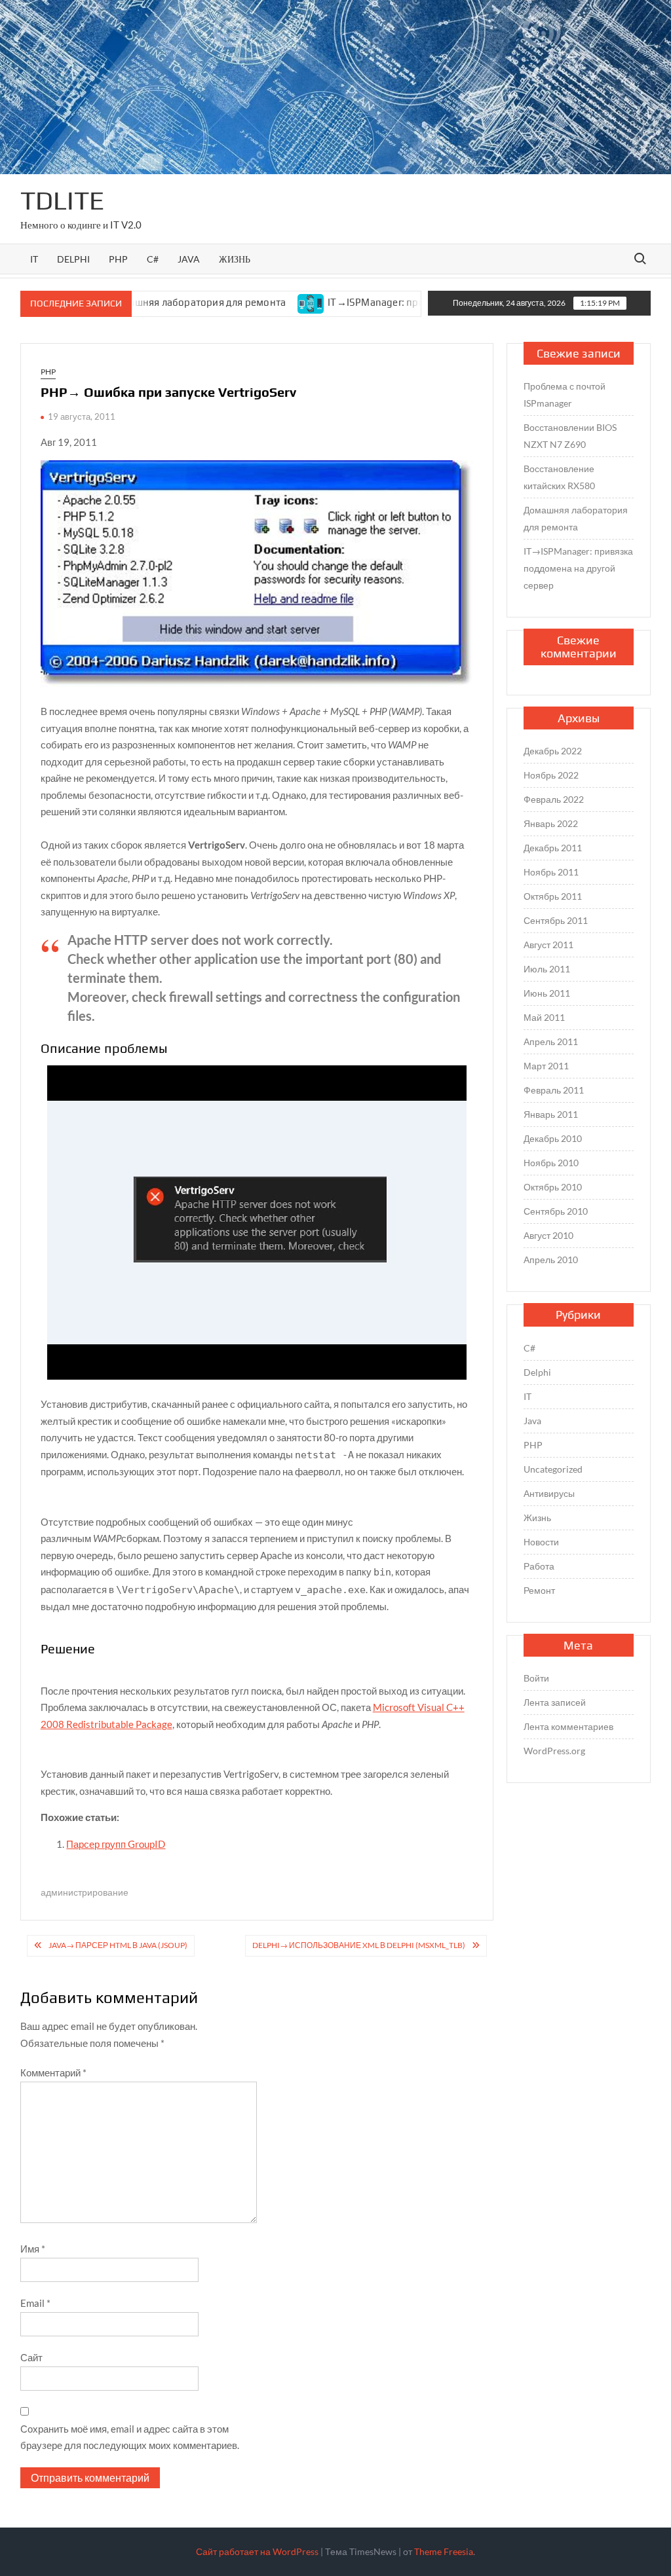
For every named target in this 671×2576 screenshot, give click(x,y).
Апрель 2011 (551, 1041)
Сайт (31, 2357)
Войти (536, 1678)
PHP (118, 259)
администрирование (85, 1892)
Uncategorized (553, 1469)
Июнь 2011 (547, 993)
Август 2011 (548, 945)
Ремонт (539, 1590)
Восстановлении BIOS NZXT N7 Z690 (570, 436)
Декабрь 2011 (553, 848)
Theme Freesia (444, 2551)
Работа (539, 1566)
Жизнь (235, 259)
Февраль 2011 (554, 1090)
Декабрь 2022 (553, 751)
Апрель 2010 (551, 1260)
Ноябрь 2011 (551, 872)
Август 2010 (548, 1235)
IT (34, 259)
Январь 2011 (551, 1114)
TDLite (62, 200)
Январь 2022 (551, 823)
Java (189, 259)
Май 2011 (544, 1017)
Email (35, 2303)
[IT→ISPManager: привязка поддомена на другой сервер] (257, 302)
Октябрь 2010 (553, 1187)
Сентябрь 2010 (556, 1211)
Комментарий (53, 2072)
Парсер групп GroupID (116, 1844)
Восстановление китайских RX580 (559, 477)
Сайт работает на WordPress (257, 2551)
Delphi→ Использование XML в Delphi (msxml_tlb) (359, 1945)
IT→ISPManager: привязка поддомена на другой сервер (405, 302)
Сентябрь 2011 (556, 920)
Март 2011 (546, 1066)
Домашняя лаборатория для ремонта (576, 518)
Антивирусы (549, 1493)
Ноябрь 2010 (551, 1163)
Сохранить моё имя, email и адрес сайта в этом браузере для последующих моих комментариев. (130, 2437)
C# (153, 259)
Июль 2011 (547, 969)
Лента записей (555, 1702)
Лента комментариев (568, 1726)
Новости (541, 1542)
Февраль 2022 (554, 799)
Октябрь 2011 (553, 896)
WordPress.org (554, 1751)
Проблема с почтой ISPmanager (565, 395)
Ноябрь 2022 (551, 775)
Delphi (73, 259)
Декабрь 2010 (553, 1138)
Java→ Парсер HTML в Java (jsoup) (118, 1945)
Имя (33, 2249)
